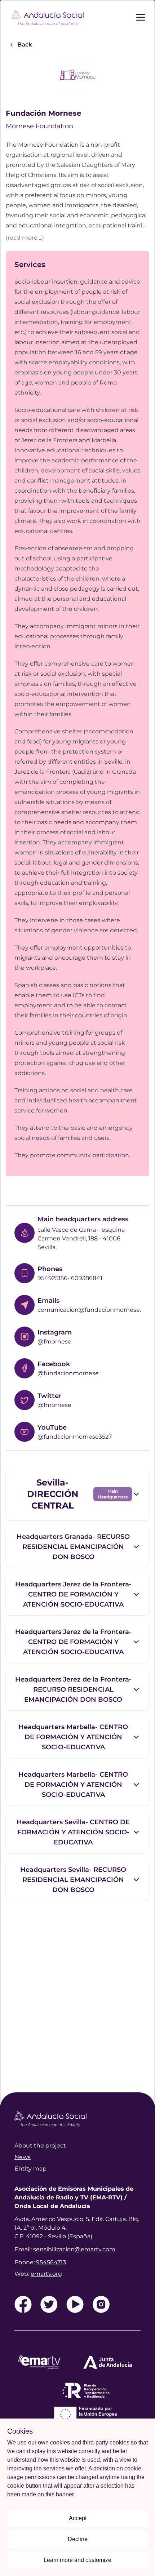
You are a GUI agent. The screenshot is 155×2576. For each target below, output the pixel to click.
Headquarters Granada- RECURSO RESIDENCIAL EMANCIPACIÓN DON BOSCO (73, 1547)
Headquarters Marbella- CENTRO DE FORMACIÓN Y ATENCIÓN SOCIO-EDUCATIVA (73, 1737)
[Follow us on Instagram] (101, 2304)
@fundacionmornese (68, 1373)
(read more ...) (25, 237)
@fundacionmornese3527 (75, 1437)
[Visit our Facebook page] (23, 2304)
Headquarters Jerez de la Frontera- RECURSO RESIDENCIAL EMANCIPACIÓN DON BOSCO (73, 1689)
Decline (78, 2539)
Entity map (30, 2169)
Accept (78, 2518)
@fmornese (54, 1342)
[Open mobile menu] (145, 17)
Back (25, 45)
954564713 (51, 2262)
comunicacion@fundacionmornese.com (96, 1310)
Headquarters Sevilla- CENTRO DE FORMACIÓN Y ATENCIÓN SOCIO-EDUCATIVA (73, 1832)
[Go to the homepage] (48, 17)
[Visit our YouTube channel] (75, 2304)
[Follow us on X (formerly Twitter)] (49, 2304)
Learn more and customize (77, 2560)
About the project (40, 2146)
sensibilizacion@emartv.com (74, 2249)
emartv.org (46, 2274)
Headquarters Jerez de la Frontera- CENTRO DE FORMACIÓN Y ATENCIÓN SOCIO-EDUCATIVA (73, 1594)
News (23, 2157)
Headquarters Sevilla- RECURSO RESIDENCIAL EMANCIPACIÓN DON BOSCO (73, 1880)
